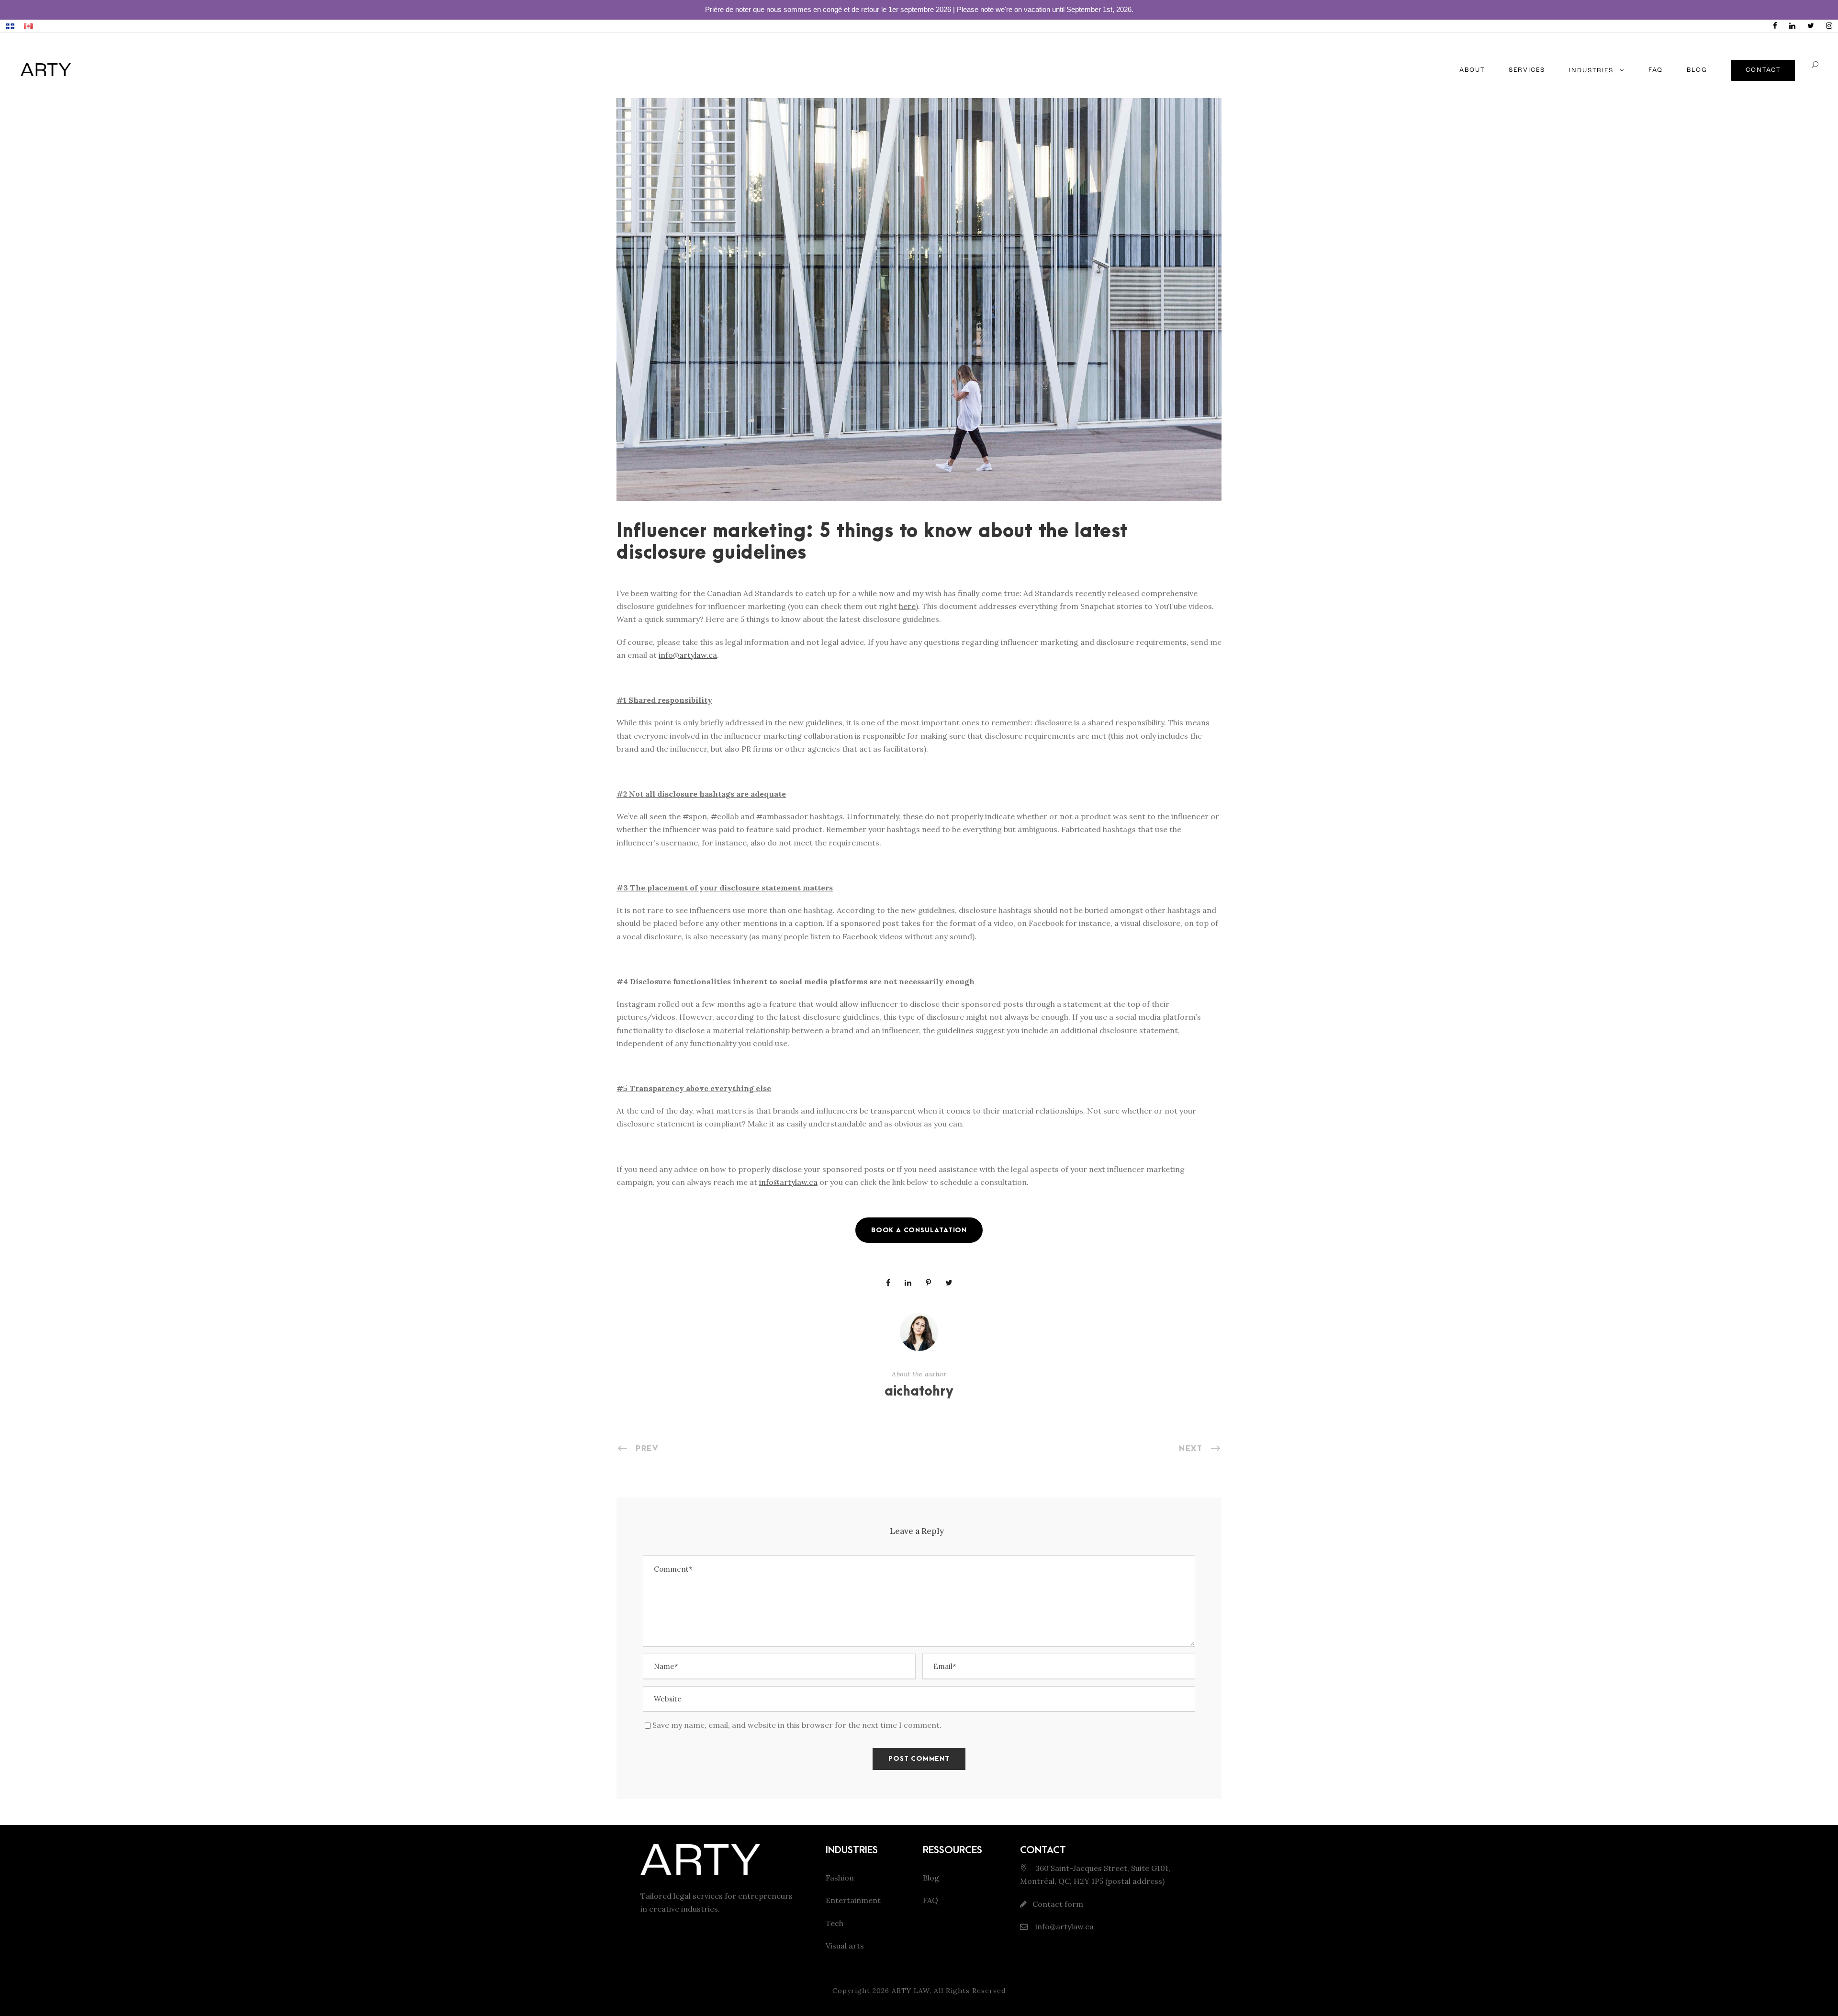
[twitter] (1811, 26)
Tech (835, 1923)
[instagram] (1829, 26)
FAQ (1656, 70)
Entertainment (853, 1900)
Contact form (1058, 1904)
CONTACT (1763, 70)
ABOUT (1472, 70)
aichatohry (919, 1392)
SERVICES (1527, 70)
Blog (931, 1878)
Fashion (840, 1878)
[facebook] (1775, 26)
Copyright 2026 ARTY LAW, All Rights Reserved (919, 1991)
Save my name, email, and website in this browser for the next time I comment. (797, 1725)
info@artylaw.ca (1064, 1926)
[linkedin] (1792, 26)
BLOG (1697, 70)
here (907, 606)
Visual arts (845, 1946)
